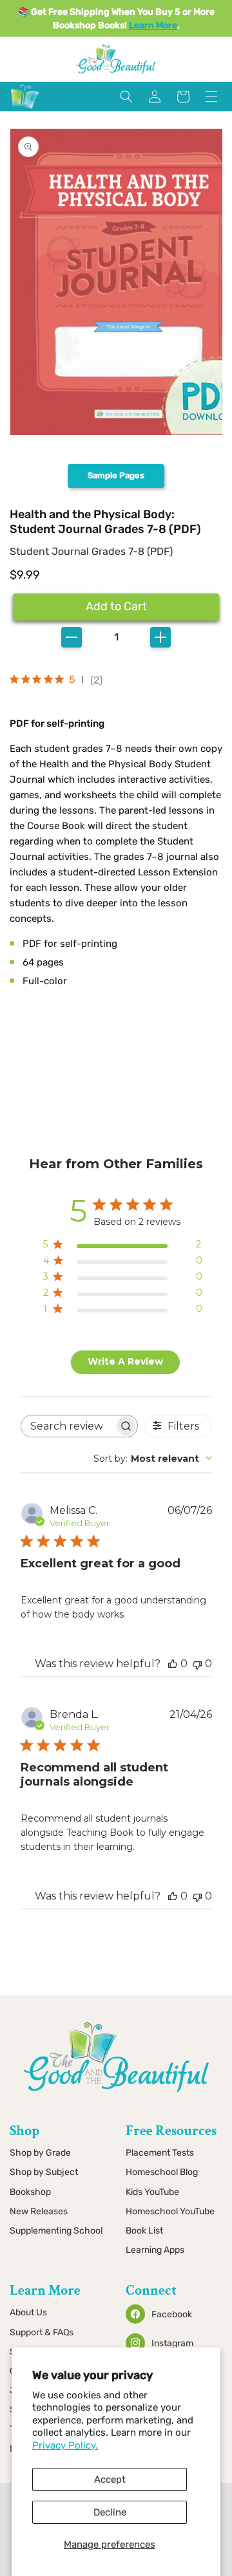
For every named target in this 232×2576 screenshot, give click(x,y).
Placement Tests (160, 2153)
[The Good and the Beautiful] (25, 109)
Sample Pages (116, 475)
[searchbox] (68, 1426)
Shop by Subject (44, 2172)
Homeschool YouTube (170, 2211)
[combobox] (153, 1459)
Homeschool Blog (162, 2172)
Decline (110, 2512)
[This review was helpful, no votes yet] (173, 1664)
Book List (144, 2231)
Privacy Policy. (65, 2445)
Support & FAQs (42, 2332)
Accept (110, 2479)
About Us (28, 2312)
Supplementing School (56, 2231)
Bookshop (30, 2192)
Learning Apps (155, 2250)
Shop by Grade (40, 2153)
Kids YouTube (152, 2192)
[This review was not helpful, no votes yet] (197, 1664)
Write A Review (125, 1361)
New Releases (39, 2211)
